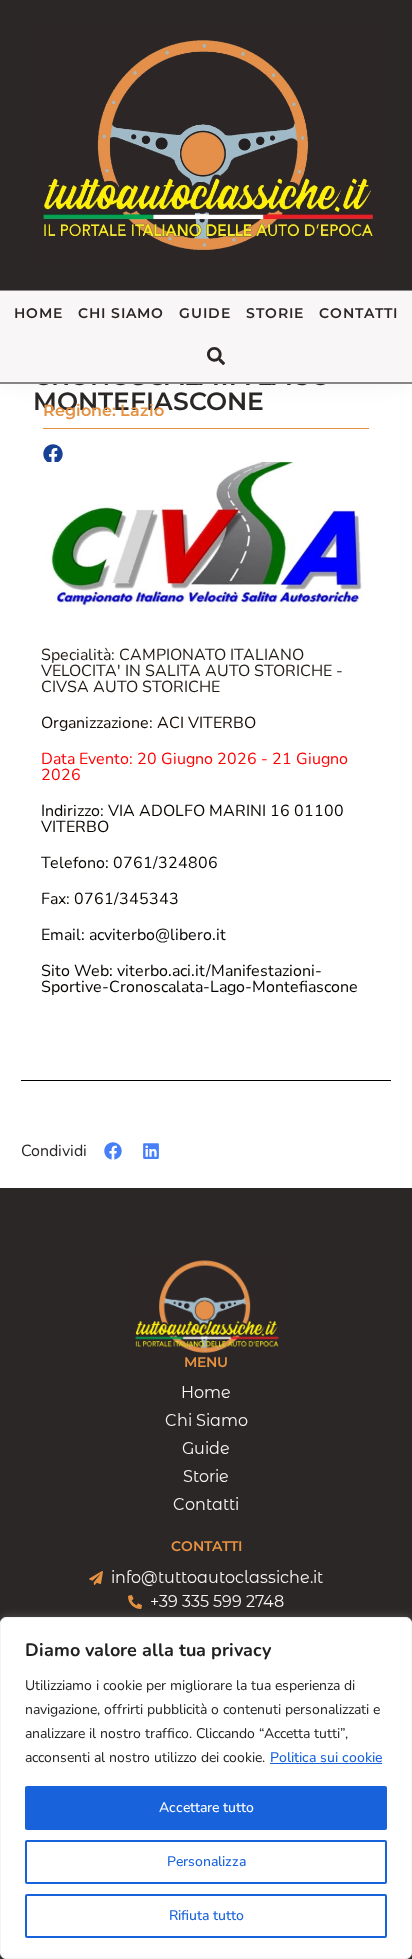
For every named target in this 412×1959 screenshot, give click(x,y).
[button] (113, 1150)
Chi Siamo (121, 313)
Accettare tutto (206, 1807)
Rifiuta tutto (206, 1915)
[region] (206, 1788)
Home (38, 313)
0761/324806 (129, 863)
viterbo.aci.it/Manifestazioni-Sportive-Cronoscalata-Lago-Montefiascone (199, 979)
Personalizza (206, 1861)
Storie (275, 313)
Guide (205, 313)
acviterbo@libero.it (133, 935)
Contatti (358, 313)
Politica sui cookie (326, 1757)
